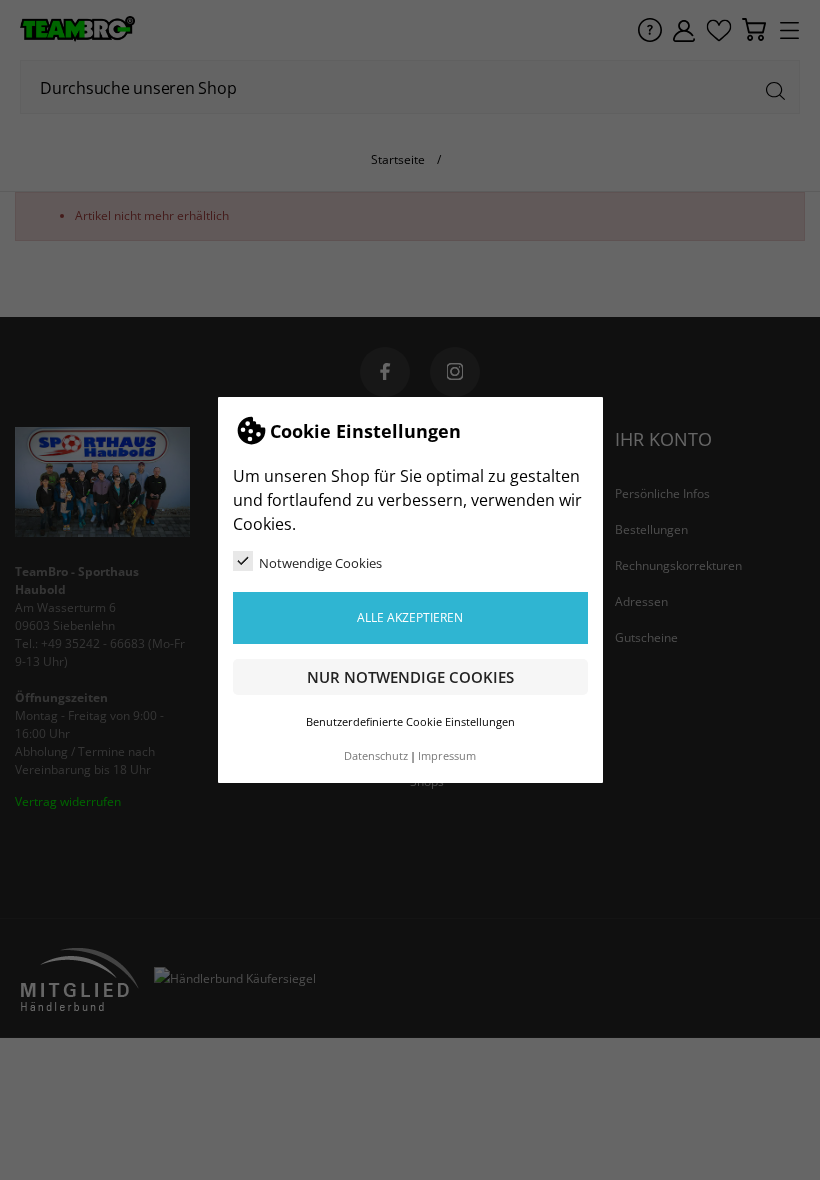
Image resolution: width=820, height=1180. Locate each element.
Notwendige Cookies (320, 563)
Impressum (447, 756)
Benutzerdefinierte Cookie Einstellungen (410, 722)
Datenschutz (376, 756)
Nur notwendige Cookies (410, 677)
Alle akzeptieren (410, 617)
